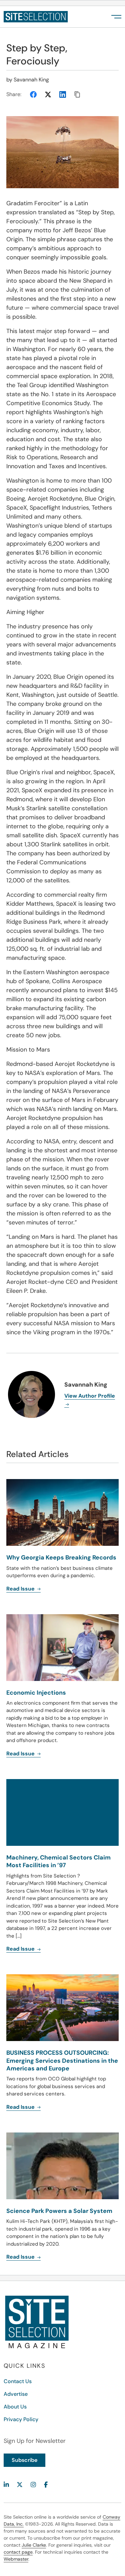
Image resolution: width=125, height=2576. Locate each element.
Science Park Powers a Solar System (59, 2211)
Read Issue (21, 2107)
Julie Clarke (34, 2545)
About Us (15, 2407)
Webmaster (16, 2559)
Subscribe (24, 2460)
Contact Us (18, 2381)
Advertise (16, 2394)
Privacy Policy (21, 2419)
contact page (18, 2552)
